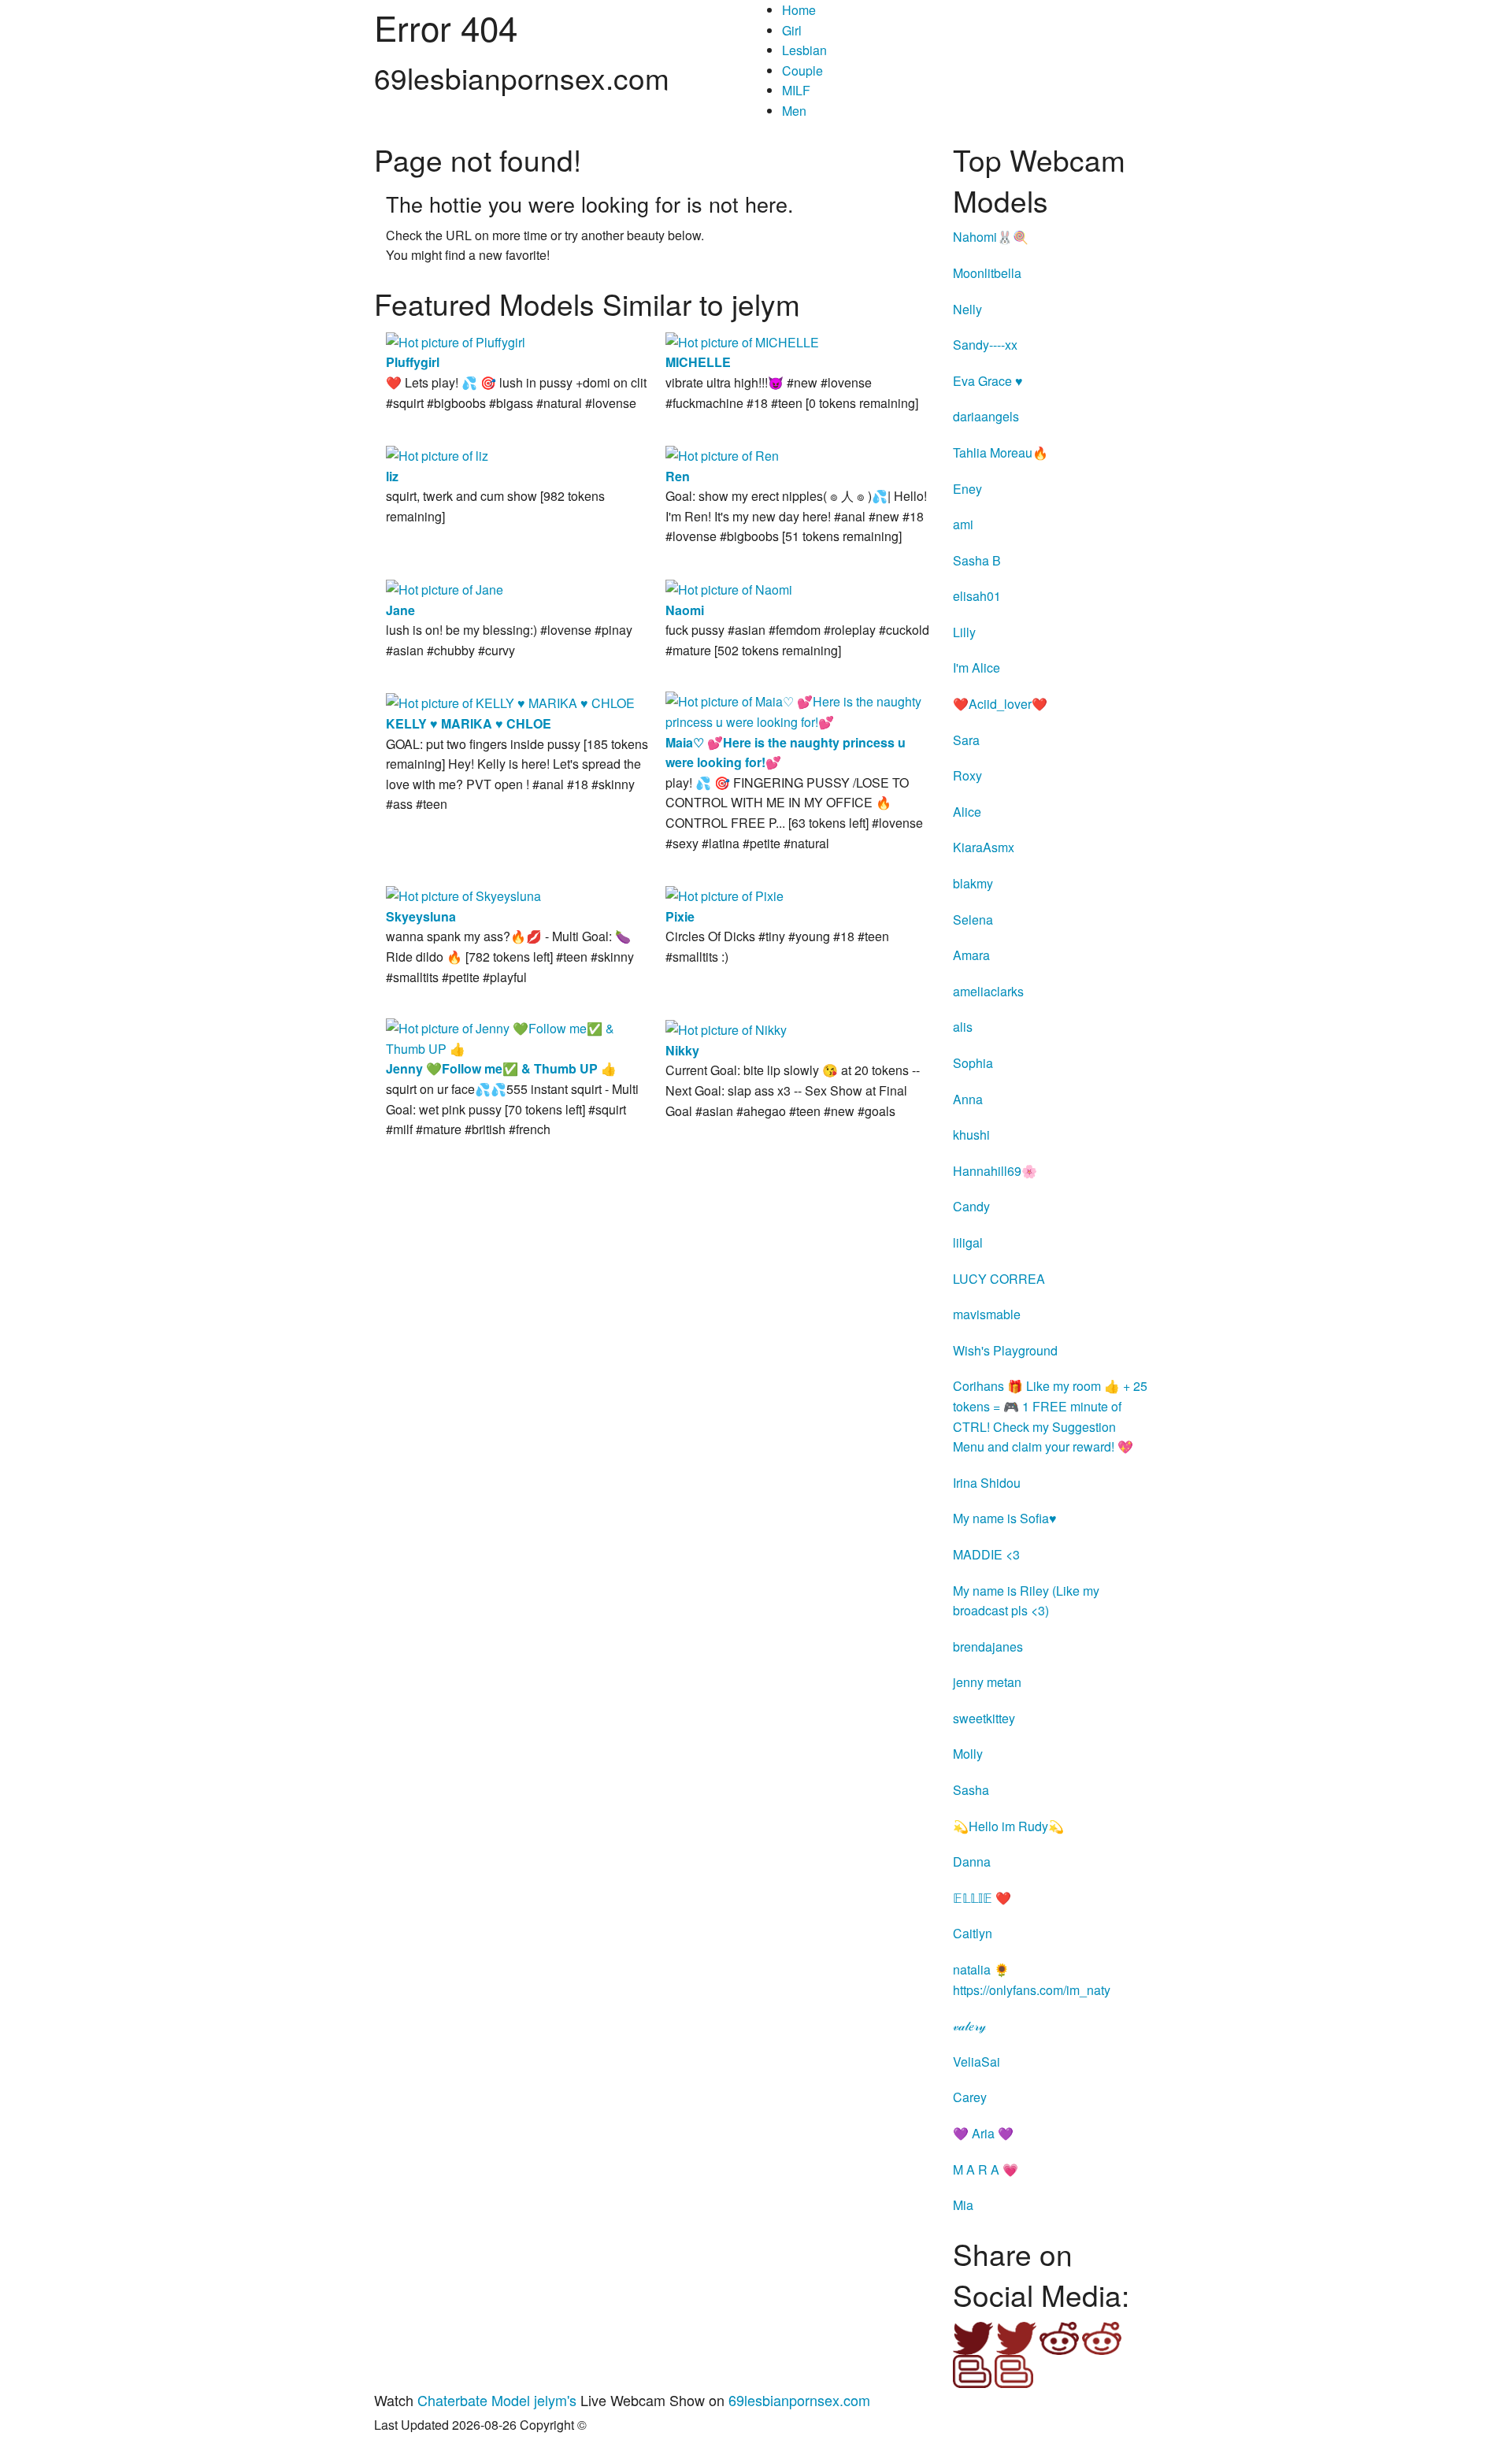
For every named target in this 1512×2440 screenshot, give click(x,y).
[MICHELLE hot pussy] (742, 341)
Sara (966, 740)
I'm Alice (976, 667)
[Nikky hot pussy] (726, 1028)
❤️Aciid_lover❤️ (1000, 704)
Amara (971, 955)
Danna (972, 1862)
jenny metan (987, 1682)
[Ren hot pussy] (722, 454)
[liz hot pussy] (437, 454)
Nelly (967, 309)
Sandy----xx (985, 345)
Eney (967, 489)
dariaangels (986, 416)
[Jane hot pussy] (445, 588)
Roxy (967, 775)
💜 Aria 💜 (983, 2133)
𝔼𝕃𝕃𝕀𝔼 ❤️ (982, 1898)
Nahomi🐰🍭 (991, 237)
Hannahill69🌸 (995, 1171)
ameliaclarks (988, 991)
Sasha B (977, 560)
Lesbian (804, 50)
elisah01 (977, 596)
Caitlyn (973, 1933)
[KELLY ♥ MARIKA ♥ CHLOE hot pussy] (510, 701)
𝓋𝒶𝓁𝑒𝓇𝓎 (969, 2025)
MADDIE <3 (986, 1554)
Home (799, 10)
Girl (792, 30)
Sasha (971, 1790)
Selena (973, 920)
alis (963, 1027)
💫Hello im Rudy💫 (1008, 1826)
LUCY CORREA (999, 1279)
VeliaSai (976, 2062)
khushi (971, 1135)
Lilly (964, 632)
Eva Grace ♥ (988, 381)
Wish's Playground (1005, 1350)
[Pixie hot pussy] (724, 894)
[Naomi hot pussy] (729, 588)
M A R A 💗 (986, 2169)
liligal (968, 1242)
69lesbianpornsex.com (799, 2400)
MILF (796, 90)
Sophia (973, 1063)
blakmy (973, 883)
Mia (963, 2205)
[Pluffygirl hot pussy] (456, 341)
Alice (967, 812)
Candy (971, 1206)
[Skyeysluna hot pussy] (463, 894)
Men (794, 111)
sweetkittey (984, 1718)
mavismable (987, 1314)
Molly (968, 1754)
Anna (968, 1099)
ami (963, 524)
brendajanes (988, 1646)
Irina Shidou (987, 1483)
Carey (970, 2097)
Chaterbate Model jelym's (497, 2400)
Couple (802, 70)
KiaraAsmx (984, 847)
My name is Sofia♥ (1005, 1518)
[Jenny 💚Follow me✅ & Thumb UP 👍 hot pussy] (518, 1037)
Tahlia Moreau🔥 (1001, 452)
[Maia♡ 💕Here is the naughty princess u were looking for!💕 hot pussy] (797, 710)
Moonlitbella (987, 273)
